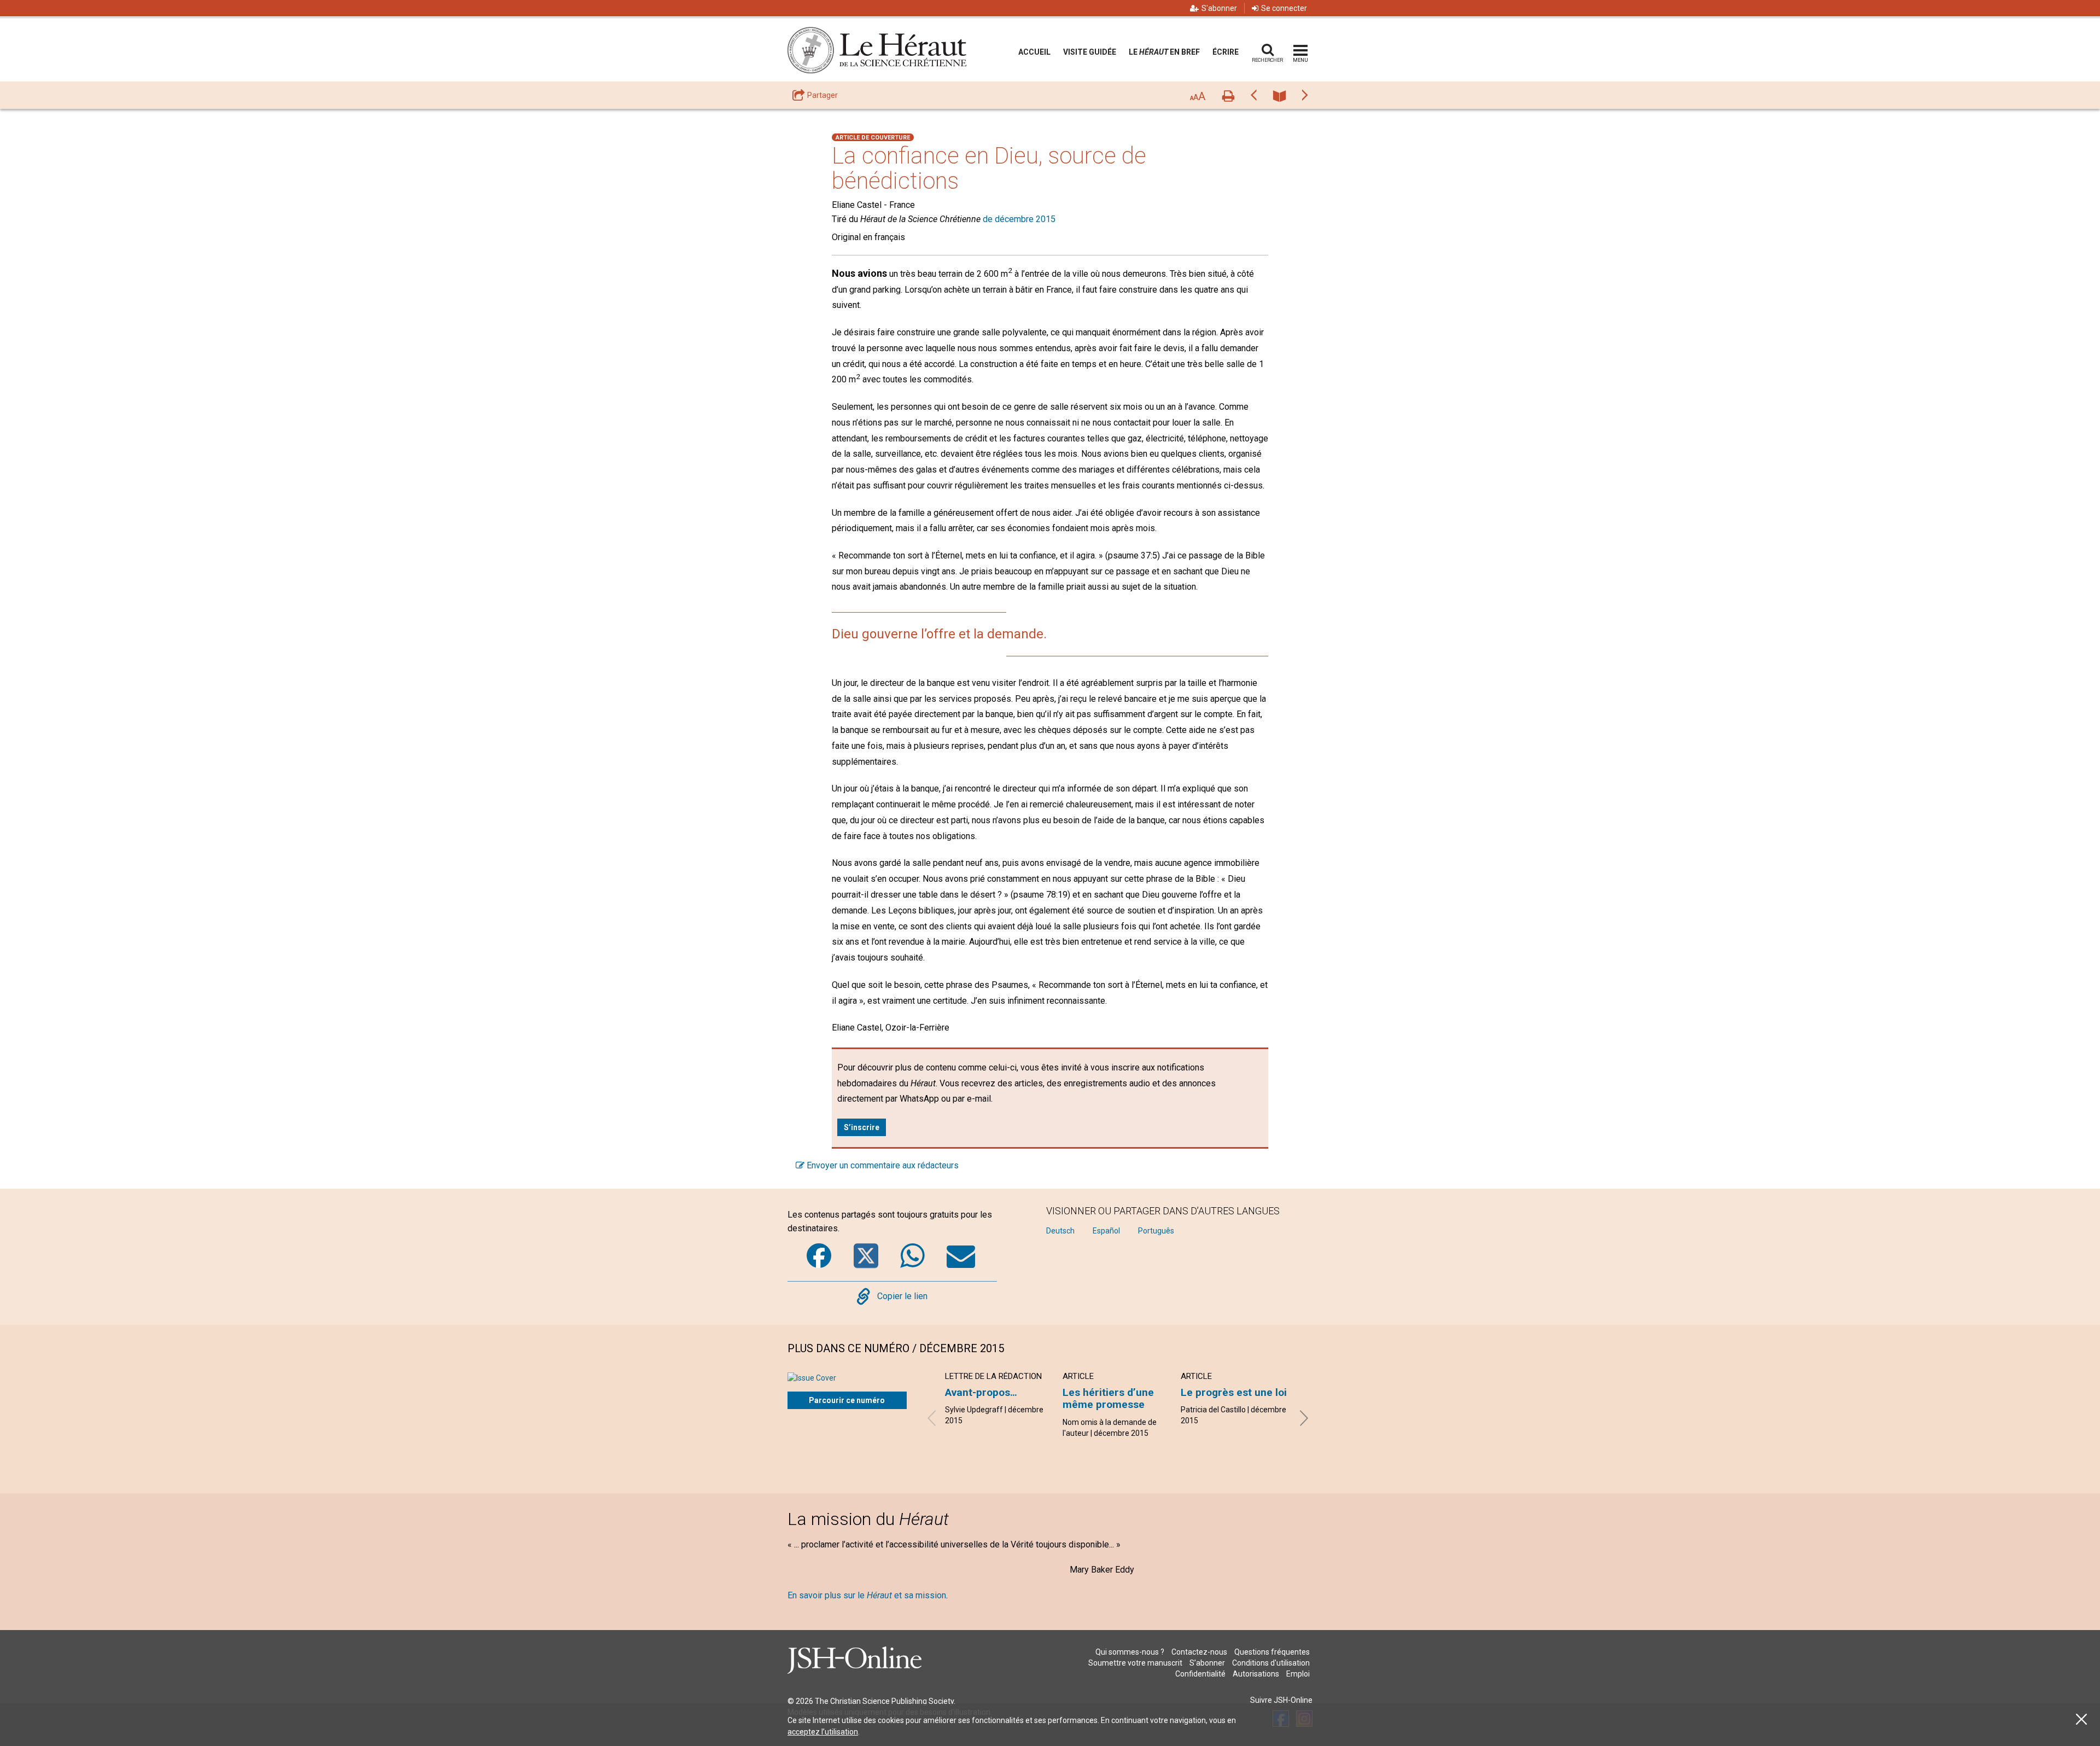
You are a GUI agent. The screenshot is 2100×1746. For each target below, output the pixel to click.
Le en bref (1164, 52)
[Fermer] (2081, 1719)
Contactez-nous (1199, 1652)
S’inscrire (862, 1127)
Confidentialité (1200, 1674)
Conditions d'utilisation (1271, 1663)
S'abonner (1219, 8)
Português (1156, 1231)
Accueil (1034, 52)
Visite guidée (1090, 52)
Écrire (1226, 52)
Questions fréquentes (1272, 1652)
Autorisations (1256, 1674)
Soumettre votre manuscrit (1135, 1663)
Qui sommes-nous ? (1130, 1652)
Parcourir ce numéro (847, 1400)
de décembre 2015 (1019, 219)
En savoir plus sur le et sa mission (867, 1595)
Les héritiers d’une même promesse (1108, 1398)
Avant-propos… (981, 1392)
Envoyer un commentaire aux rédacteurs (882, 1165)
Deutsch (1060, 1231)
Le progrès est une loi (1234, 1392)
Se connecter (1284, 8)
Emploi (1298, 1674)
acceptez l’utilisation (823, 1732)
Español (1106, 1231)
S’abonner (1207, 1663)
